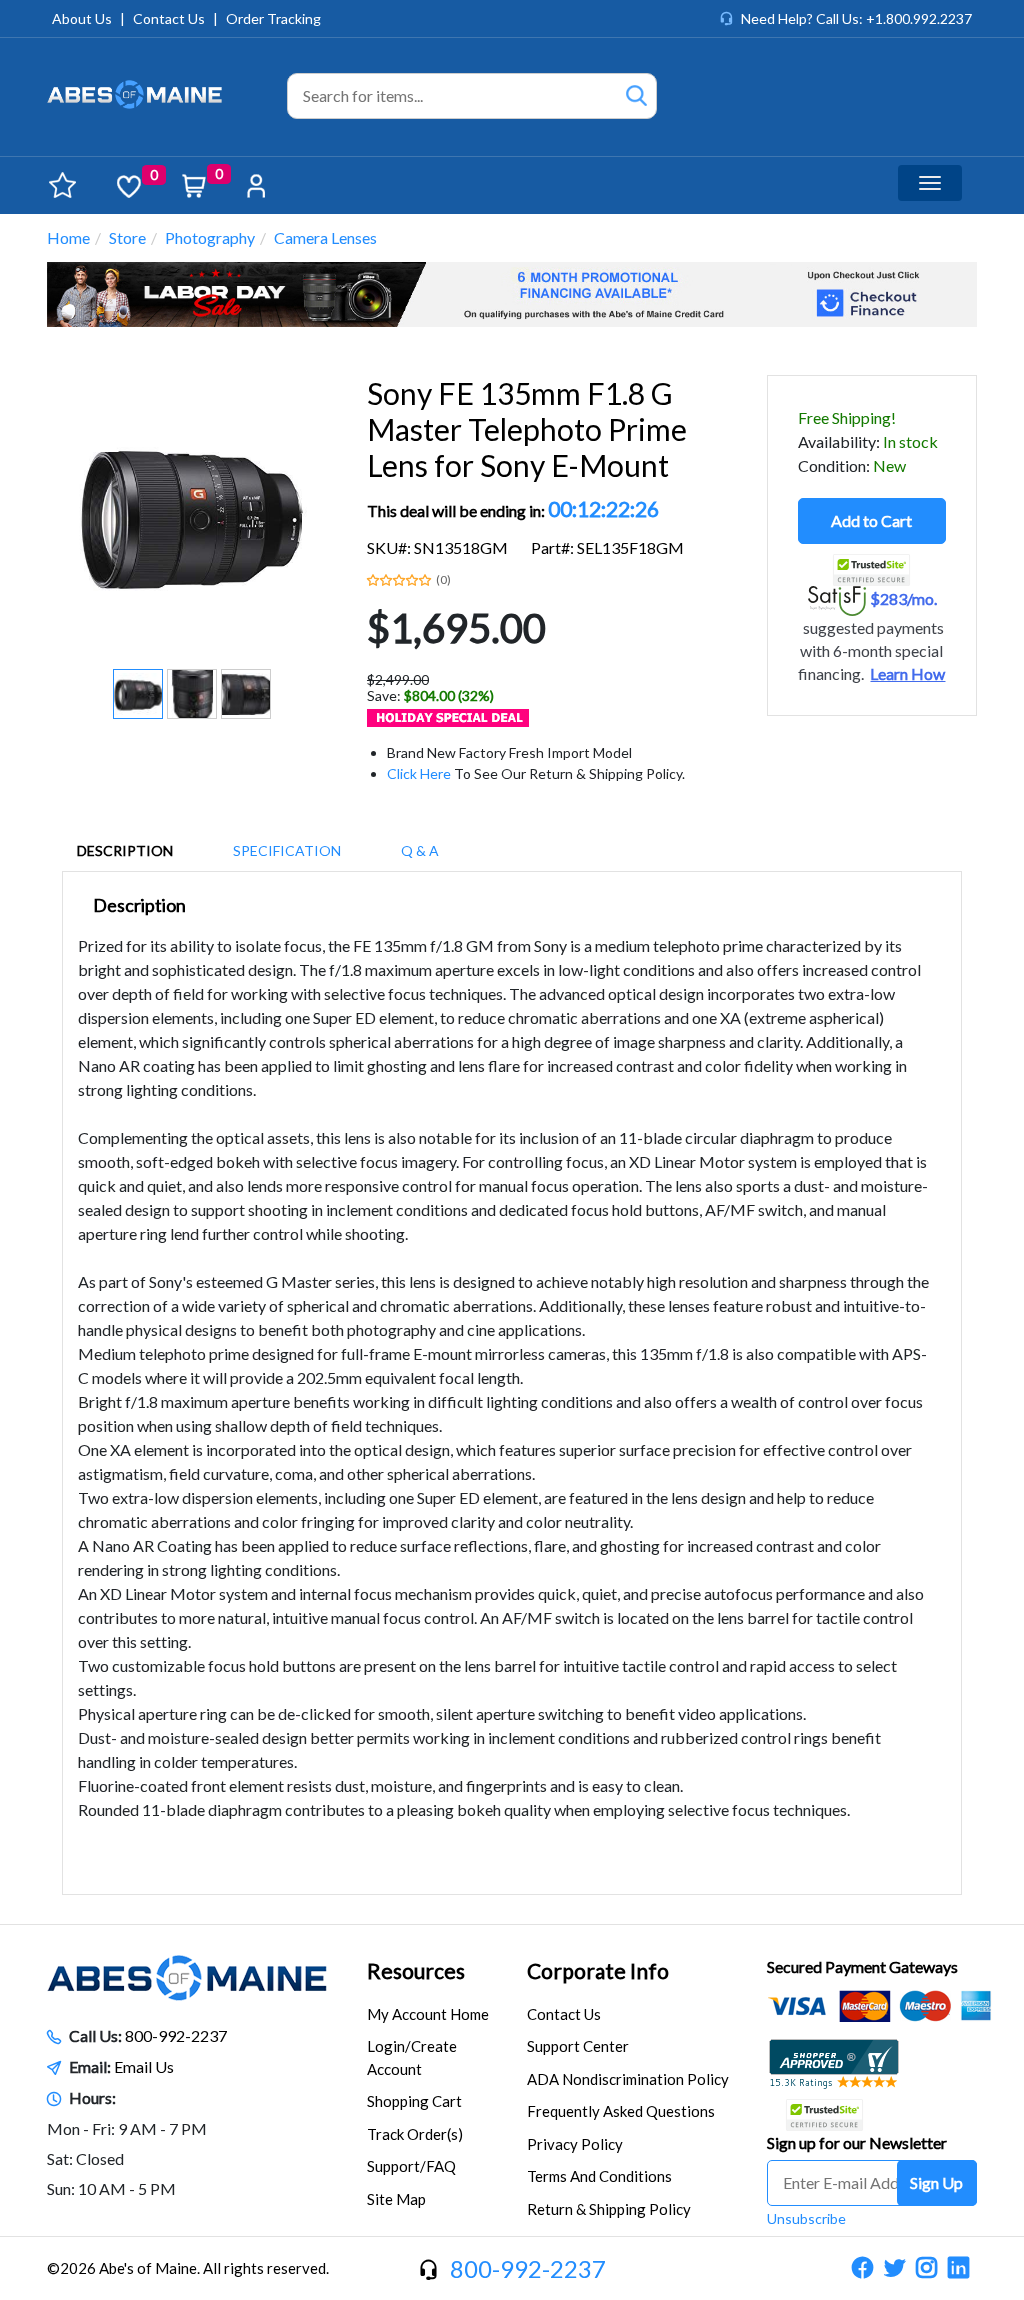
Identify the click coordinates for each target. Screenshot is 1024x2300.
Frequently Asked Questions (621, 2111)
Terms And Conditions (599, 2176)
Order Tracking (273, 18)
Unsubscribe (806, 2218)
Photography (210, 237)
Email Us (144, 2066)
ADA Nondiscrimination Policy (628, 2079)
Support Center (578, 2046)
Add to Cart (871, 520)
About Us (82, 18)
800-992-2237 (176, 2035)
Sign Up (936, 2182)
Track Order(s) (415, 2134)
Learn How (907, 674)
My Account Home (428, 2014)
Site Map (396, 2199)
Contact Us (169, 18)
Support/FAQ (411, 2166)
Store (127, 237)
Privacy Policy (575, 2144)
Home (68, 237)
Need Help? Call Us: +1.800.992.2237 (856, 18)
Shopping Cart (414, 2101)
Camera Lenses (325, 237)
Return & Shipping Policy (609, 2209)
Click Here (419, 773)
